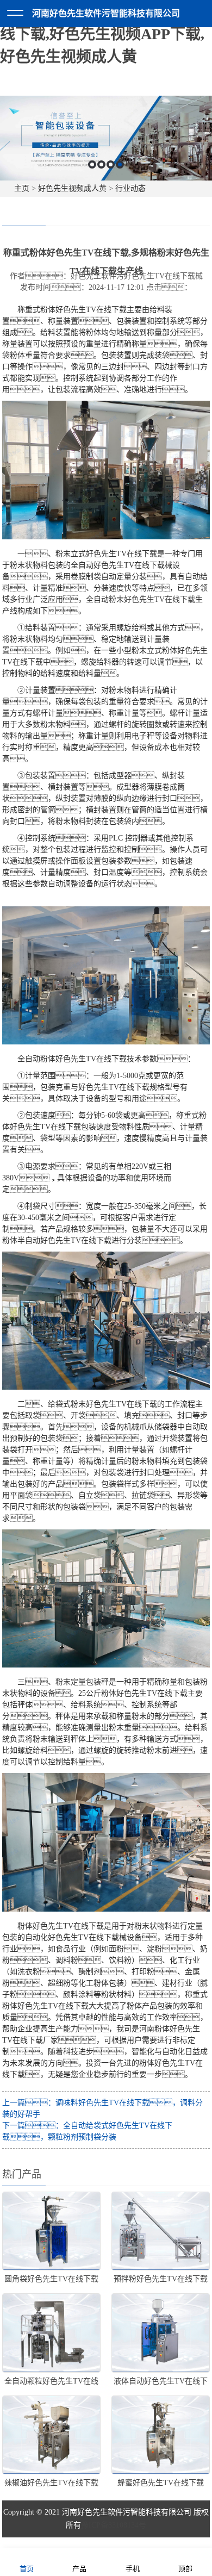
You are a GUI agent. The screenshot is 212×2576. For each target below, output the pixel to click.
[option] (106, 138)
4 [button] (120, 164)
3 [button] (111, 164)
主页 (22, 188)
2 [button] (101, 164)
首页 (27, 2569)
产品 (79, 2569)
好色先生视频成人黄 (72, 188)
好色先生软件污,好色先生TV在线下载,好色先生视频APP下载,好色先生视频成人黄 (104, 34)
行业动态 (130, 188)
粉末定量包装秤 (82, 1682)
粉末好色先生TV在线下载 (152, 599)
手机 (133, 2569)
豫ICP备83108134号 (114, 2525)
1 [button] (92, 164)
